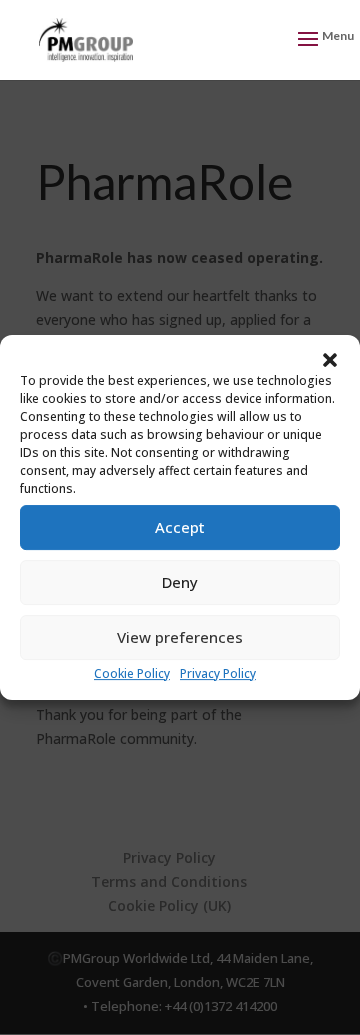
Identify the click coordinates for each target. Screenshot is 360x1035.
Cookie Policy (132, 673)
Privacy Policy (218, 673)
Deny (180, 582)
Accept (180, 527)
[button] (330, 360)
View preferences (180, 637)
